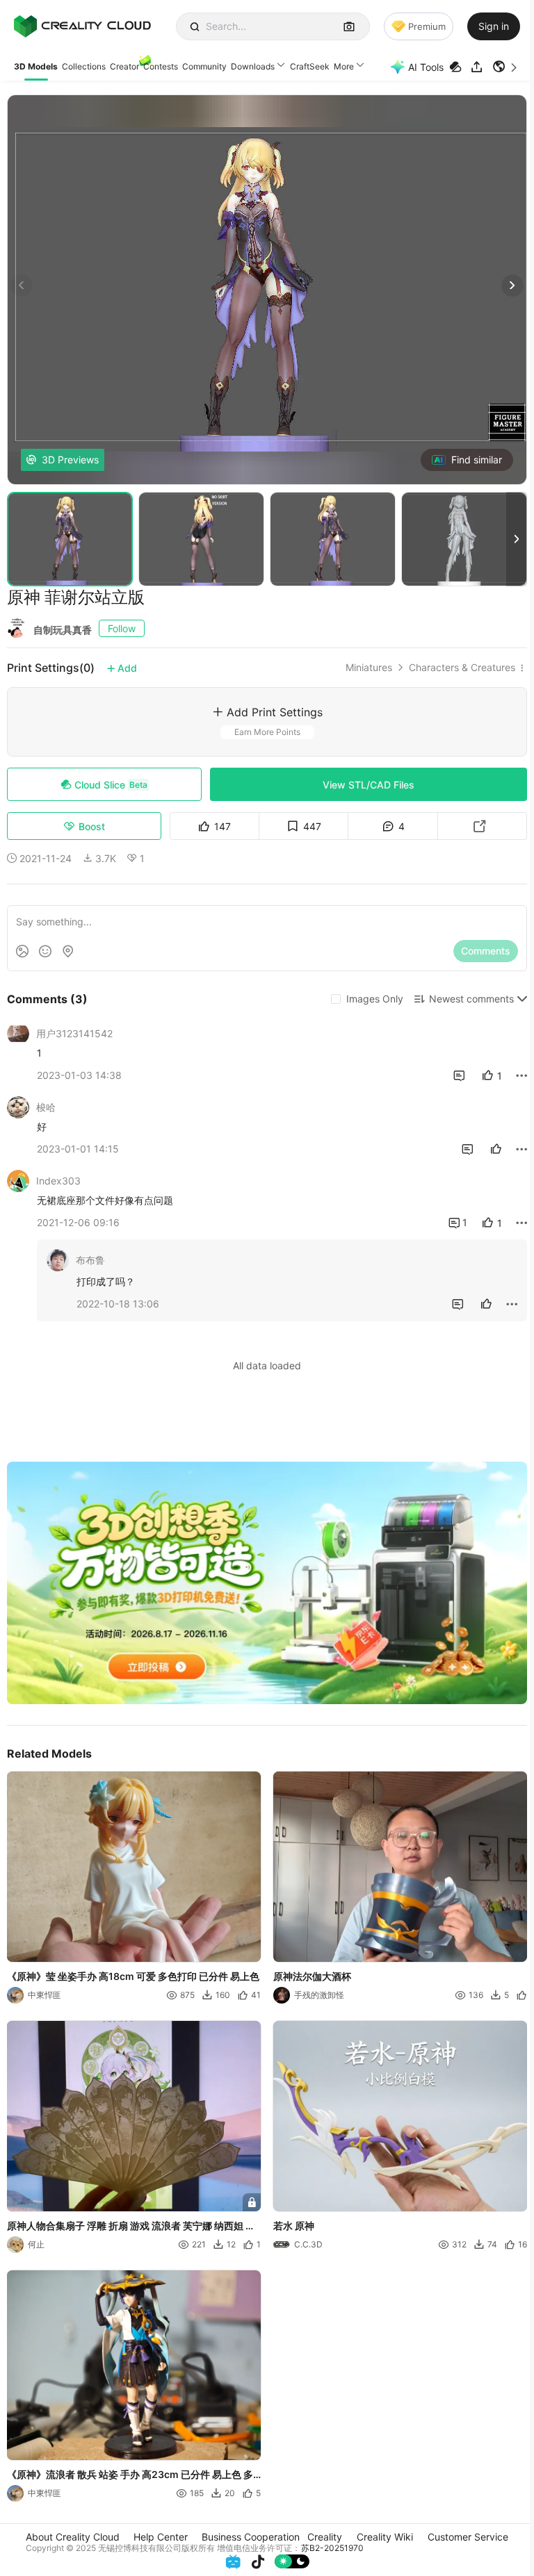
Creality (325, 2537)
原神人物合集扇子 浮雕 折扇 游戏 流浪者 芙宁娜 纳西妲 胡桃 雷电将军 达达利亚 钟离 (131, 2227)
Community (204, 66)
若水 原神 (294, 2226)
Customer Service (468, 2537)
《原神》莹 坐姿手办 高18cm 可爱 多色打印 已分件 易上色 (133, 1976)
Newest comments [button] (471, 999)
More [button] (344, 66)
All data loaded (267, 1365)
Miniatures (369, 668)
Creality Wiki (385, 2537)
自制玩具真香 (63, 630)
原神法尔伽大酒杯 (312, 1976)
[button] (506, 67)
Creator (124, 66)
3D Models (36, 66)
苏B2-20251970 (332, 2548)
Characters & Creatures (462, 668)
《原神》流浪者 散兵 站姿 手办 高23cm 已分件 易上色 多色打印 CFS (130, 2476)
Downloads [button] (253, 66)
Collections (84, 66)
